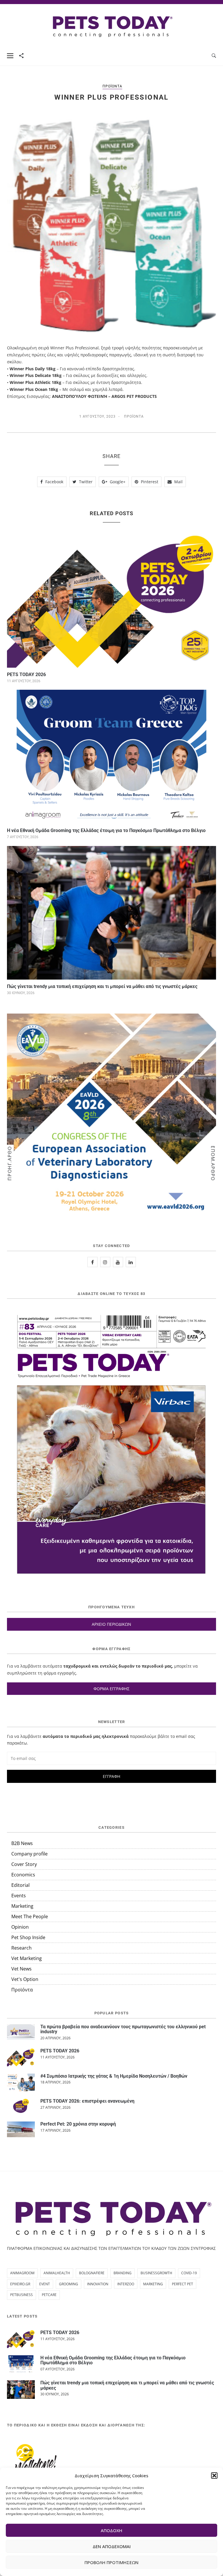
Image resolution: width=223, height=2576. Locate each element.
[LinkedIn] (131, 1262)
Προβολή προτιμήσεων (111, 2562)
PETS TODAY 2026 (26, 674)
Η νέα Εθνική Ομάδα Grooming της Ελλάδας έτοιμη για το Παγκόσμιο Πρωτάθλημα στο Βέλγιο (106, 830)
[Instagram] (105, 1262)
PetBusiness (21, 2295)
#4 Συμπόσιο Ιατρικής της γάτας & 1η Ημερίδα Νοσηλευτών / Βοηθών (114, 2076)
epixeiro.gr (20, 2284)
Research (21, 1948)
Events (19, 1896)
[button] (214, 2476)
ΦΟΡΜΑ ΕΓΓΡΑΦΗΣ (111, 1689)
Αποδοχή (111, 2530)
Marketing (22, 1906)
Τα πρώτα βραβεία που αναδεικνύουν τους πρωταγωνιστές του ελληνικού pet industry (123, 2029)
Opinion (20, 1927)
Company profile (29, 1854)
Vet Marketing (27, 1958)
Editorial (20, 1885)
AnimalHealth (57, 2273)
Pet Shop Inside (28, 1937)
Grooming (69, 2284)
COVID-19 (189, 2273)
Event (45, 2284)
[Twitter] (118, 1262)
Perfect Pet (182, 2284)
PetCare (49, 2295)
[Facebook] (92, 1262)
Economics (23, 1875)
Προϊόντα (112, 86)
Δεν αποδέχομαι (112, 2546)
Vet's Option (25, 1979)
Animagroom (22, 2273)
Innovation (98, 2284)
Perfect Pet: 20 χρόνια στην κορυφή (78, 2124)
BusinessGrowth (156, 2273)
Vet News (21, 1969)
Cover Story (24, 1864)
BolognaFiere (92, 2273)
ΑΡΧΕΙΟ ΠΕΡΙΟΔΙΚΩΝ (111, 1624)
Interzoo (126, 2284)
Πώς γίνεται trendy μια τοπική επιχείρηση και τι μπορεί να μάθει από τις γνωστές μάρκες (102, 986)
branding (123, 2273)
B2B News (22, 1843)
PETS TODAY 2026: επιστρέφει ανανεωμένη (87, 2101)
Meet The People (30, 1916)
